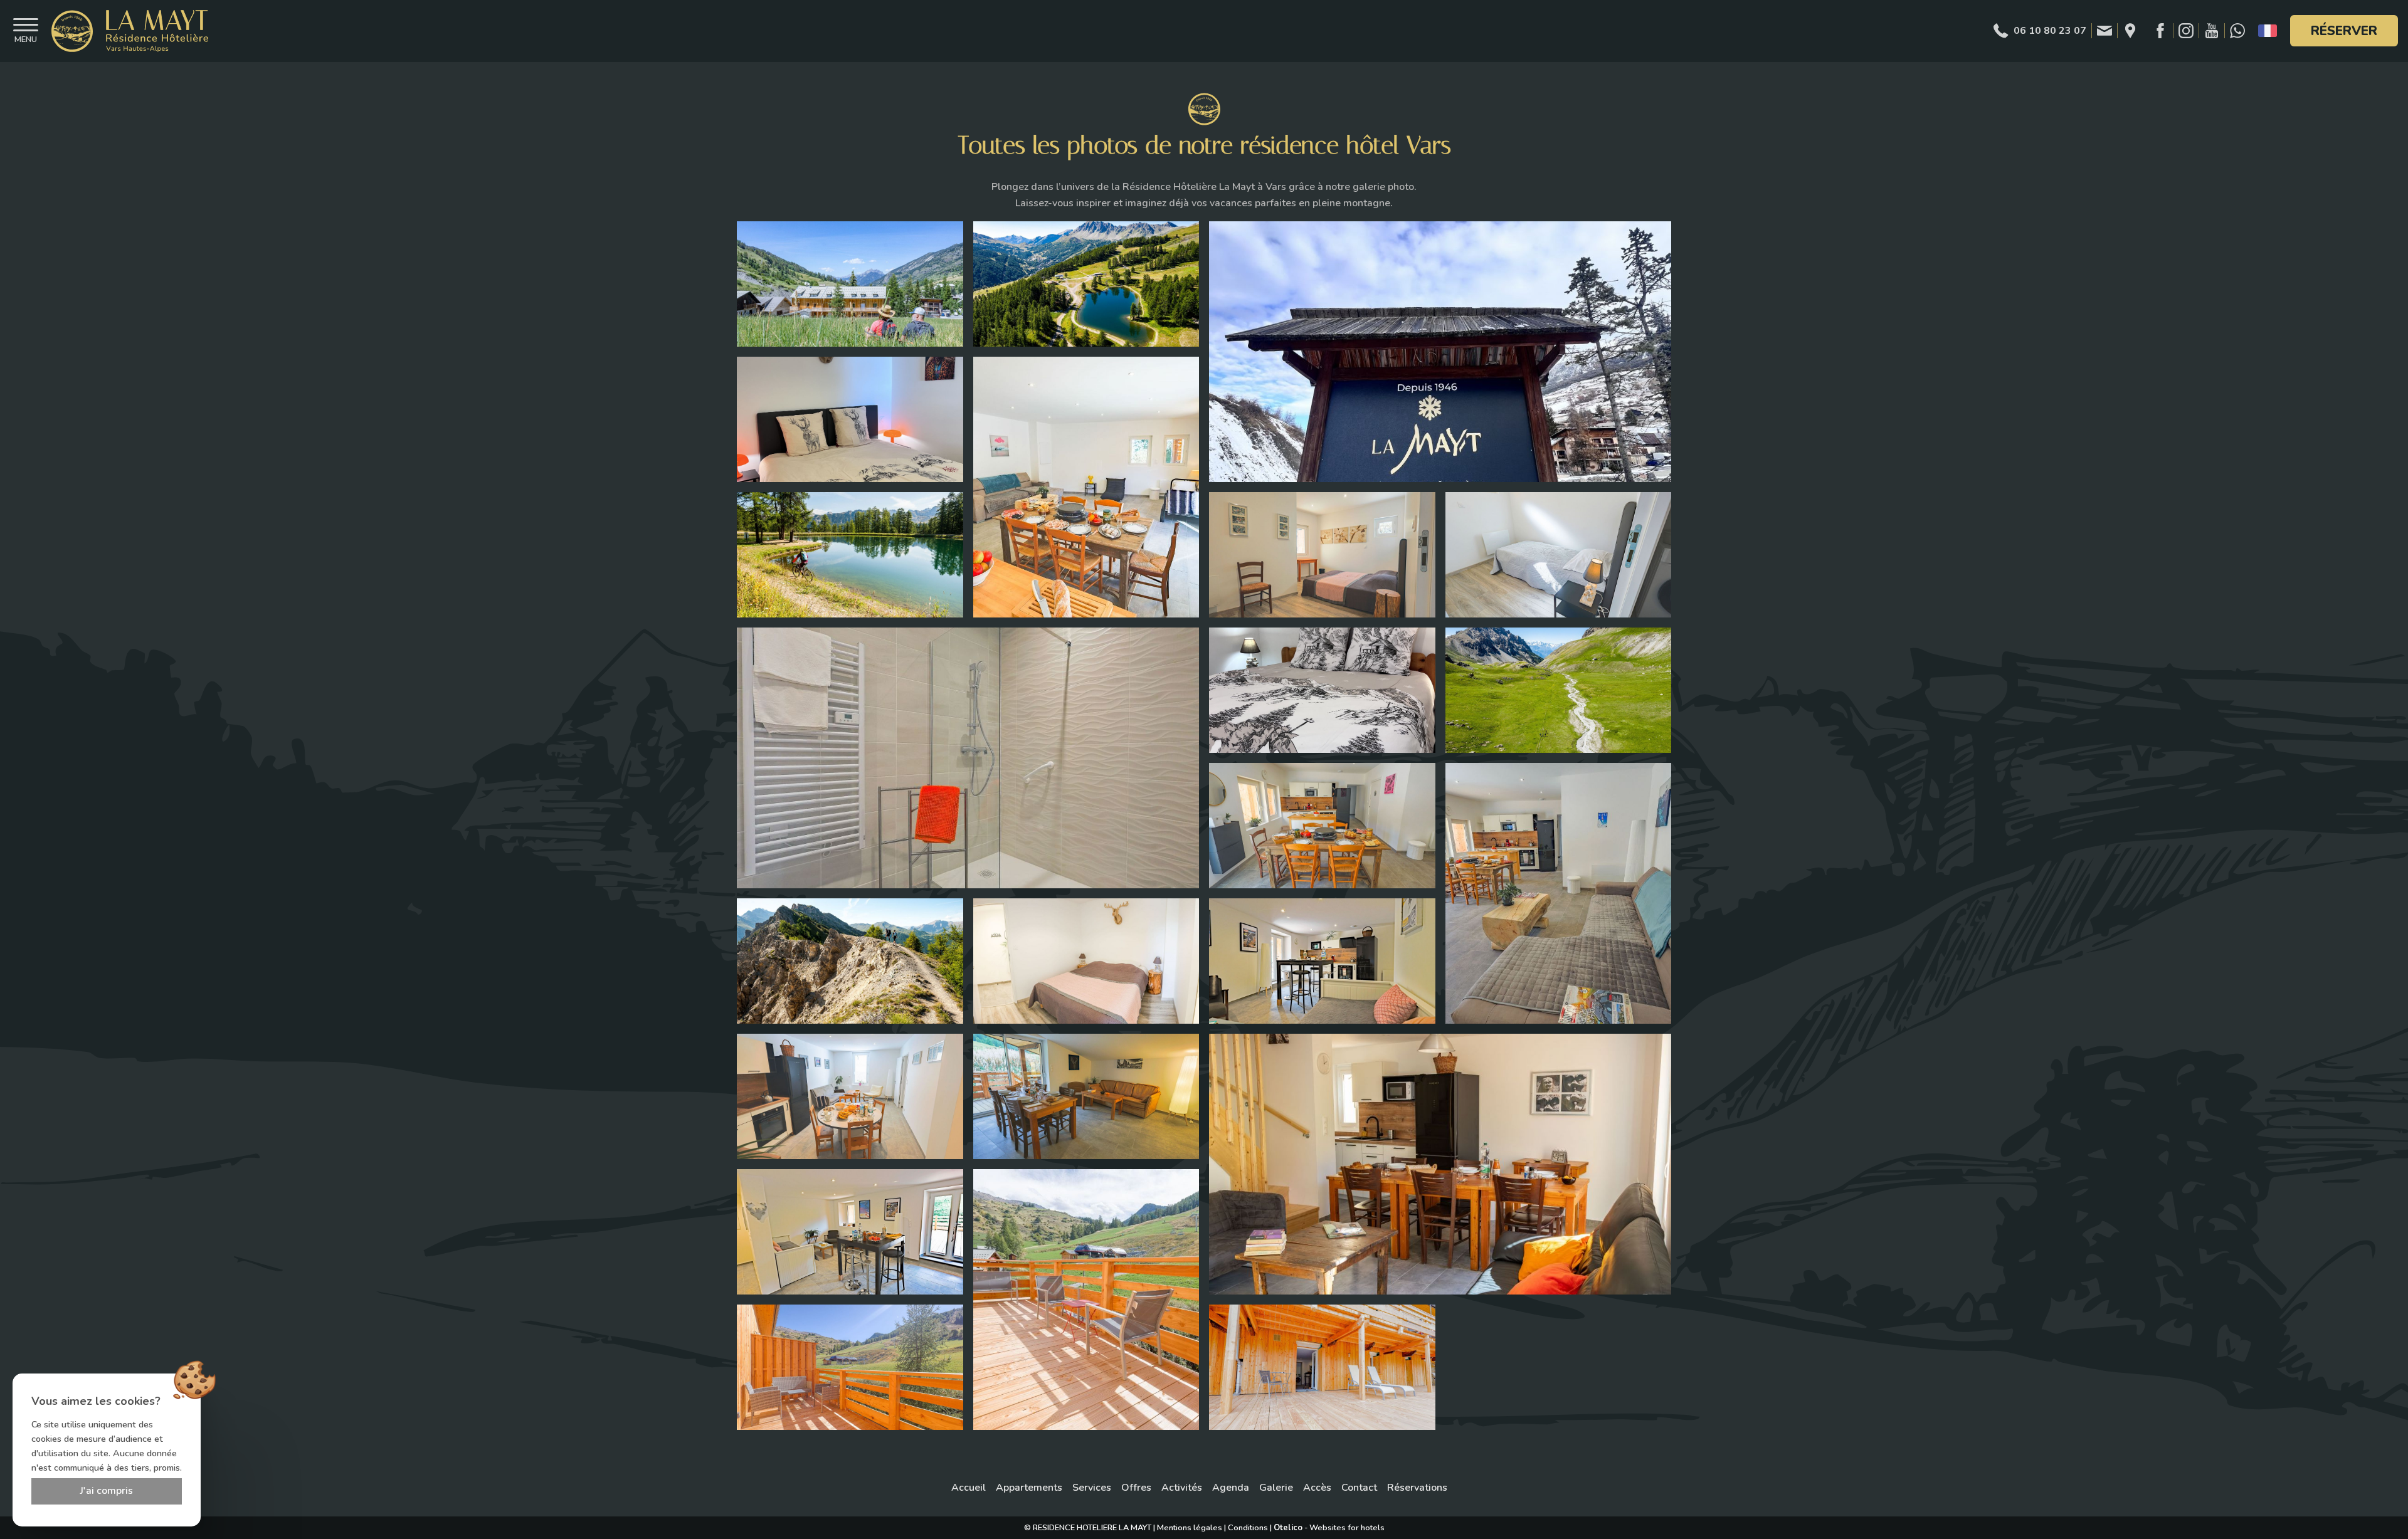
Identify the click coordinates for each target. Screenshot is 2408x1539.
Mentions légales (1190, 1528)
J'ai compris (107, 1491)
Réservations (1417, 1488)
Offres (1136, 1488)
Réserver (2344, 31)
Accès (1317, 1488)
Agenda (1231, 1488)
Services (1092, 1488)
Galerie (1276, 1488)
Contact (1359, 1488)
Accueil (969, 1488)
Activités (1182, 1488)
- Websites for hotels (1329, 1528)
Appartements (1029, 1488)
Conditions (1248, 1528)
